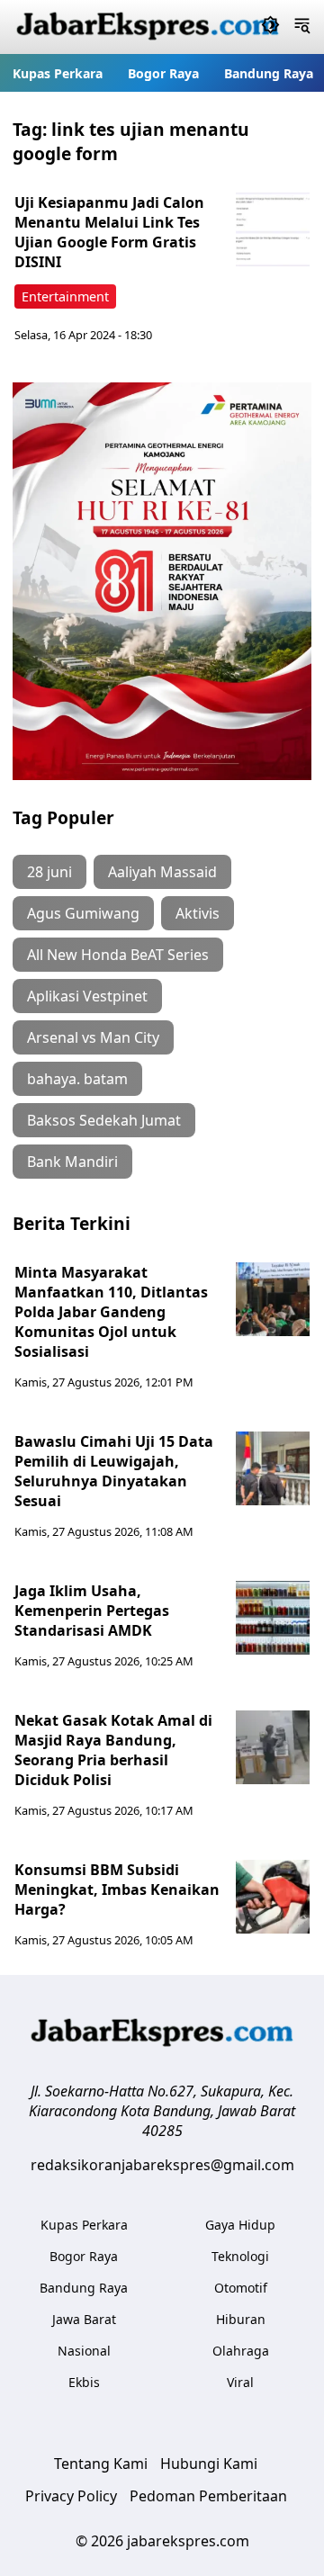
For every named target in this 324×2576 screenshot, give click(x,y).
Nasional (84, 2351)
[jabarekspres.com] (148, 27)
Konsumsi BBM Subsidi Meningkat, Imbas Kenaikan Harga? (117, 1889)
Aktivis (198, 913)
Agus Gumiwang (83, 913)
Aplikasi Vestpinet (87, 996)
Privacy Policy (71, 2496)
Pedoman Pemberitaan (208, 2496)
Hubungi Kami (209, 2464)
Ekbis (84, 2382)
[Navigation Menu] (302, 27)
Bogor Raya (163, 73)
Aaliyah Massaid (162, 872)
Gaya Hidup (240, 2225)
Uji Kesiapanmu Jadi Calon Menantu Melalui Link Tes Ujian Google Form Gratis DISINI (109, 232)
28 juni (49, 872)
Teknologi (240, 2256)
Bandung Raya (269, 73)
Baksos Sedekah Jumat (104, 1120)
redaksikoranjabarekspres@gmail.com (162, 2165)
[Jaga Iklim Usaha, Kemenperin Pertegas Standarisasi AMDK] (273, 1618)
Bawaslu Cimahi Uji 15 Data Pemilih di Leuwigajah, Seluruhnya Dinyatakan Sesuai (114, 1471)
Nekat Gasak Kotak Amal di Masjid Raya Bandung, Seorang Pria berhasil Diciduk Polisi (113, 1750)
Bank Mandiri (72, 1162)
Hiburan (241, 2319)
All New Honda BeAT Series (118, 955)
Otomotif (241, 2288)
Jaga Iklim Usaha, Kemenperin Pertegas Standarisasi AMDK (92, 1611)
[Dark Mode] (270, 27)
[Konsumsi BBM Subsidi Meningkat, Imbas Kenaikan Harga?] (273, 1897)
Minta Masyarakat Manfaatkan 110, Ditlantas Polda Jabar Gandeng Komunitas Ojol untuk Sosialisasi (111, 1312)
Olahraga (241, 2351)
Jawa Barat (84, 2319)
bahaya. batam (77, 1079)
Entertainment (65, 296)
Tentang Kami (101, 2464)
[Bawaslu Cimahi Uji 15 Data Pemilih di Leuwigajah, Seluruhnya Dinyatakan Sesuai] (273, 1468)
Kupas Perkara (58, 73)
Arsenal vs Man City (93, 1037)
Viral (240, 2382)
